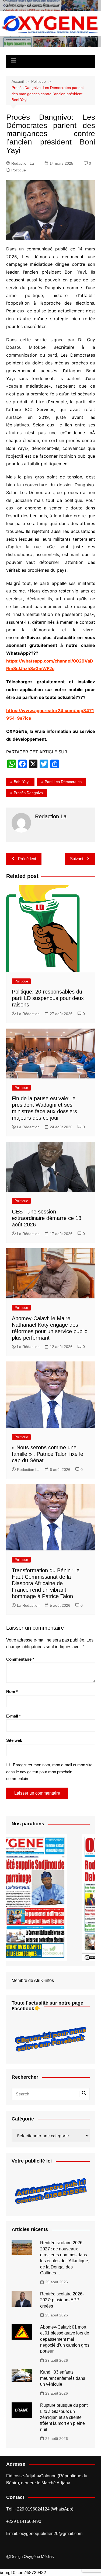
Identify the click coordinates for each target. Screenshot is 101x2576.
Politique (19, 170)
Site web (14, 1740)
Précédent (27, 859)
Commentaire (20, 1659)
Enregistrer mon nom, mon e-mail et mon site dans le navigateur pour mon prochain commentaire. (49, 1772)
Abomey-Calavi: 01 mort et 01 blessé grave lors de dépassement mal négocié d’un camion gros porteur (65, 2339)
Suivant (77, 859)
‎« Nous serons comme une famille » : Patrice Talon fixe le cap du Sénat (48, 1454)
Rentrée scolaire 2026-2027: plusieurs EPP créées (62, 2300)
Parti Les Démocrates (63, 782)
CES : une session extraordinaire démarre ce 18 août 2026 (47, 1218)
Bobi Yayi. (22, 782)
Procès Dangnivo (28, 793)
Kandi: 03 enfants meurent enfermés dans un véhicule (63, 2378)
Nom (12, 1692)
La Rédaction (28, 1014)
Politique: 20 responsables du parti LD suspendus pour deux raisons (48, 998)
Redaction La (23, 163)
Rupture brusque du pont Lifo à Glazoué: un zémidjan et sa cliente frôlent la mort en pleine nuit (64, 2417)
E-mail (13, 1716)
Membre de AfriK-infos (33, 1980)
